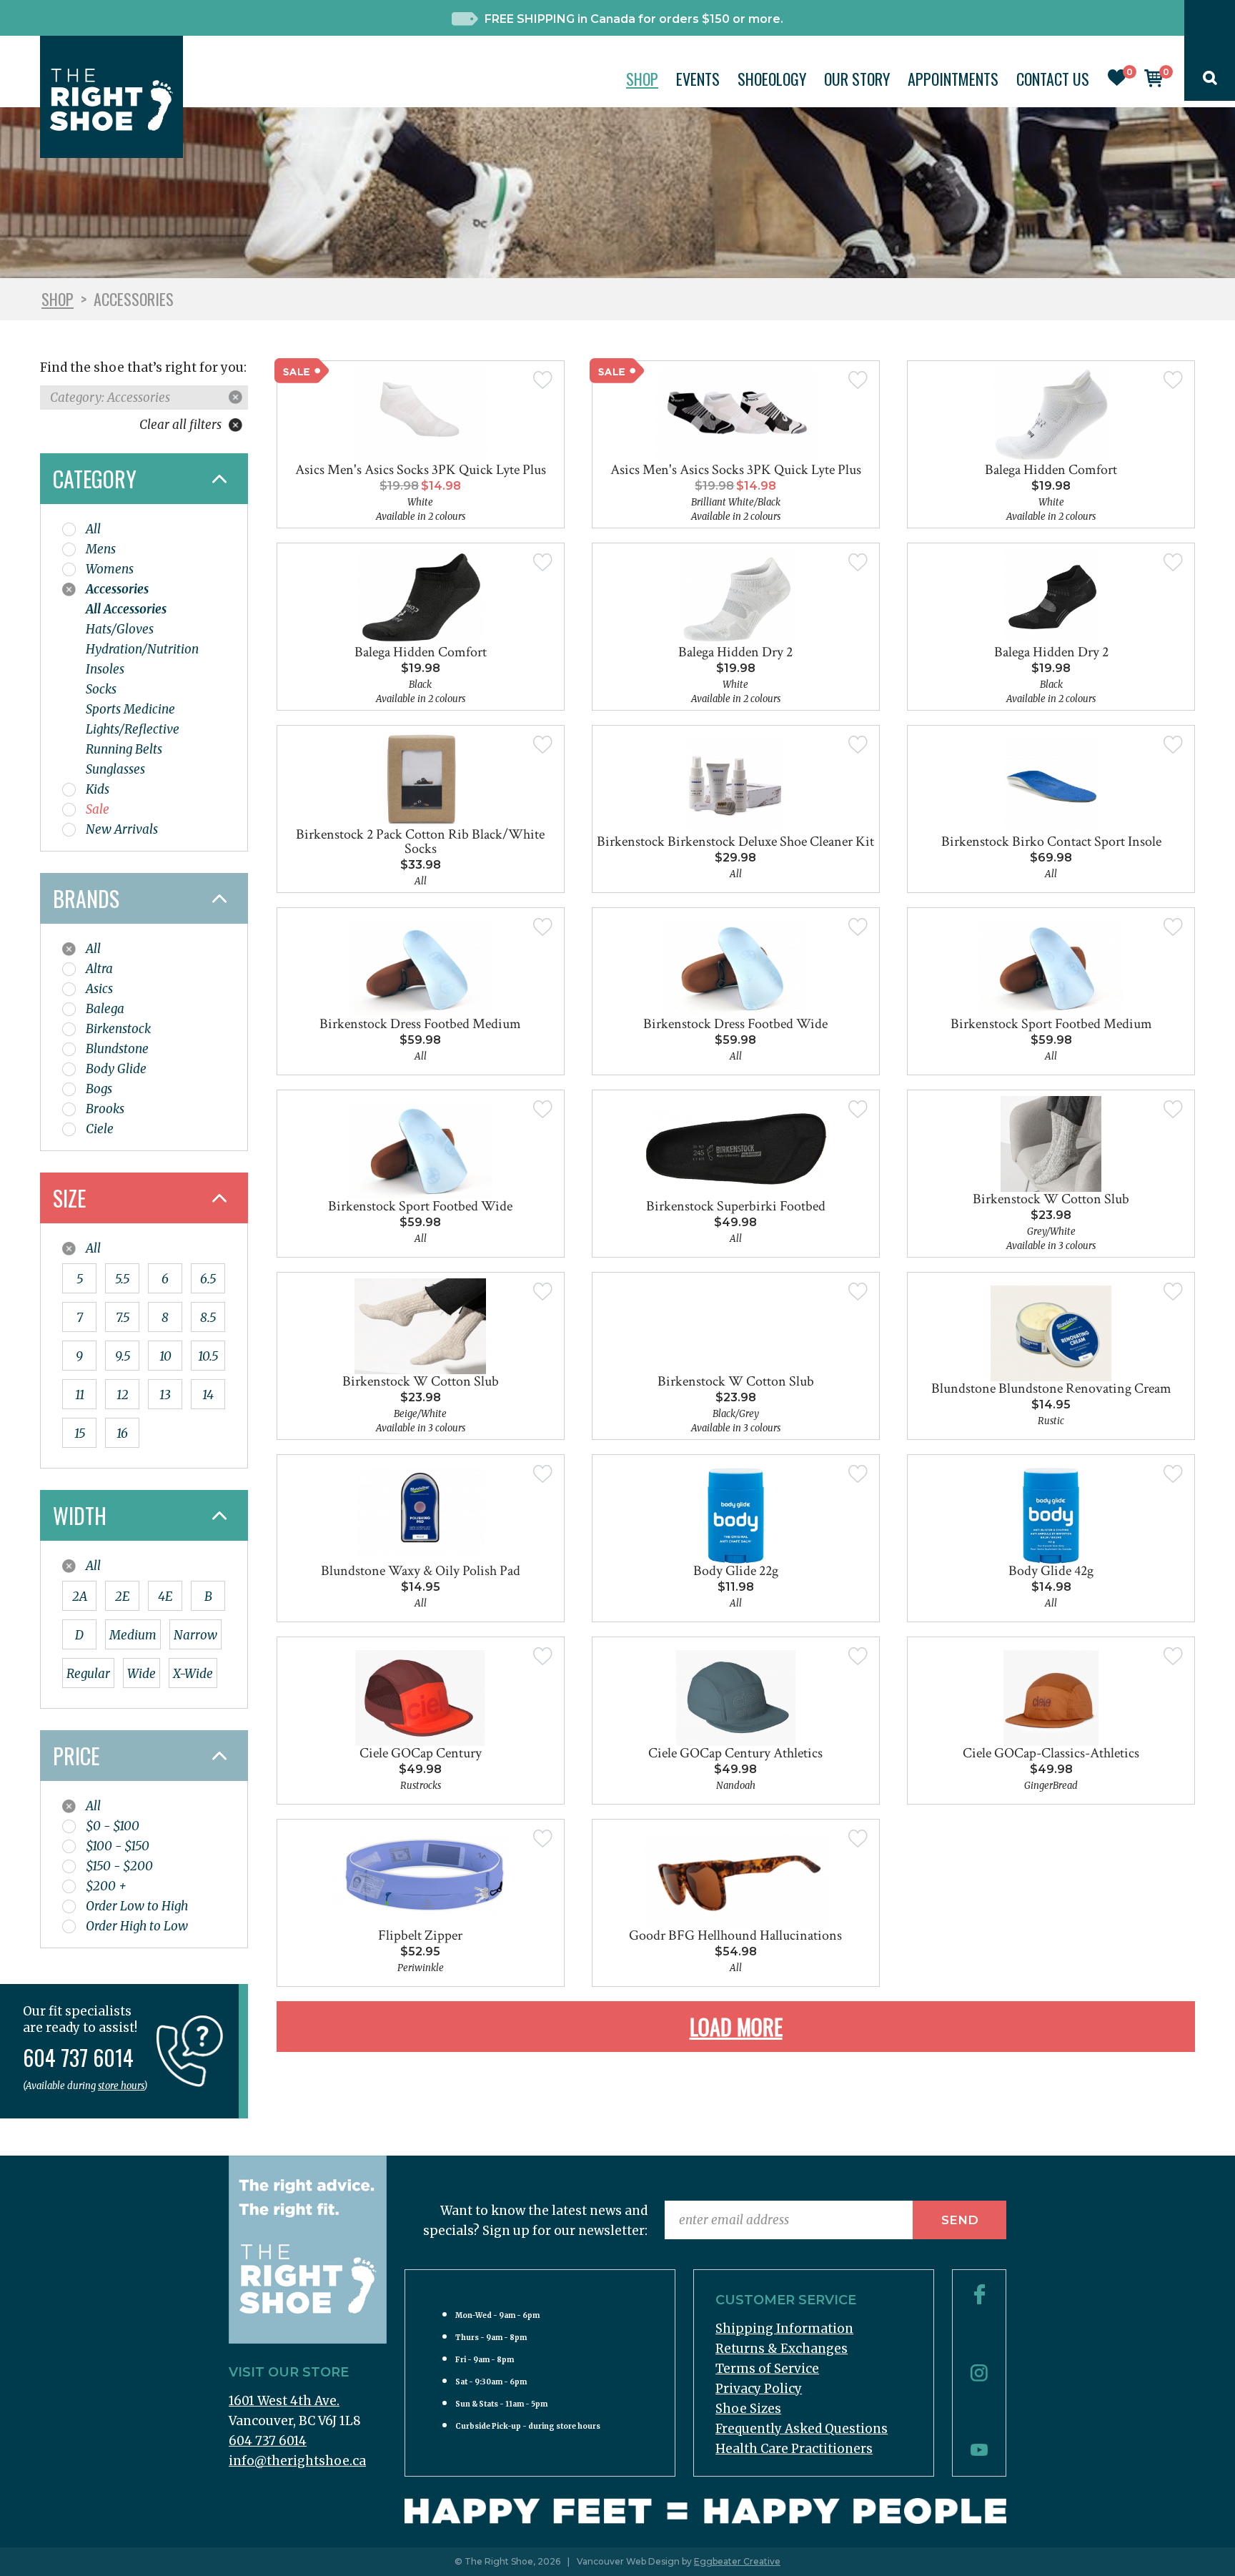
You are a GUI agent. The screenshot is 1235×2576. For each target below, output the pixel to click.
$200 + (106, 1886)
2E (122, 1597)
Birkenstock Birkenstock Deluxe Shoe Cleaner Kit (735, 842)
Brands (86, 898)
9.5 (123, 1356)
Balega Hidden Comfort (1051, 470)
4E (165, 1597)
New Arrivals (122, 829)
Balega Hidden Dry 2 (735, 652)
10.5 (208, 1356)
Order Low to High (137, 1906)
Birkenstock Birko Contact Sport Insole (1051, 842)
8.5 (208, 1318)
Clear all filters (182, 425)
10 (165, 1356)
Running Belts (124, 749)
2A (80, 1597)
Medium (133, 1635)
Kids (98, 789)
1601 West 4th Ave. (284, 2401)
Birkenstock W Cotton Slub (1051, 1199)
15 (80, 1433)
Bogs (99, 1089)
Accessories (117, 589)
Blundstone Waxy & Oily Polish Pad (421, 1571)
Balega (105, 1009)
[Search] (1210, 81)
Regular (88, 1674)
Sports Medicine (130, 709)
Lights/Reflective (133, 729)
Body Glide (116, 1069)
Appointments (953, 79)
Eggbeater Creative (737, 2561)
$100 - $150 (118, 1846)
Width (80, 1515)
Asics (99, 989)
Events (698, 79)
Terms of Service (767, 2369)
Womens (110, 569)
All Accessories (126, 609)
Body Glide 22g (736, 1571)
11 (80, 1395)
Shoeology (772, 79)
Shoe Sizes (748, 2409)
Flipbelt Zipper (420, 1935)
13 (165, 1395)
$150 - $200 (119, 1866)
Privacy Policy (759, 2389)
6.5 (208, 1279)
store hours (121, 2086)
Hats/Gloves (120, 629)
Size (69, 1198)
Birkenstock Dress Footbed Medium (420, 1024)
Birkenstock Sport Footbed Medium (1051, 1024)
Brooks (105, 1109)
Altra (99, 969)
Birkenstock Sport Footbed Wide (420, 1206)
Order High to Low (137, 1926)
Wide (142, 1674)
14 (208, 1395)
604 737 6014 (268, 2441)
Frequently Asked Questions (802, 2429)
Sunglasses (115, 769)
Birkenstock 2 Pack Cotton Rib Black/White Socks (420, 842)
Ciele (100, 1129)
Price (76, 1756)
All (93, 529)
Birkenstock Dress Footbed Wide (735, 1024)
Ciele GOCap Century (421, 1753)
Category (95, 479)
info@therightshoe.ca (297, 2461)
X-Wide (193, 1674)
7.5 (123, 1318)
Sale (98, 809)
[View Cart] (1154, 83)
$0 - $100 (113, 1826)
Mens (101, 549)
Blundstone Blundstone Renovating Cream (1051, 1388)
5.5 (122, 1279)
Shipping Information (784, 2329)
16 (122, 1433)
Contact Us (1053, 79)
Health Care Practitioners (794, 2449)
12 (123, 1395)
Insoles (105, 669)
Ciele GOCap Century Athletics (735, 1753)
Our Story (857, 79)
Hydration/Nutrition (142, 649)
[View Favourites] (1117, 82)
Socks (101, 689)
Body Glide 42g (1051, 1571)
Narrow (195, 1635)
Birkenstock (118, 1029)
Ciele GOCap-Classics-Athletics (1051, 1753)
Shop (642, 79)
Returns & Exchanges (782, 2349)
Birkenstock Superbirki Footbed (736, 1206)
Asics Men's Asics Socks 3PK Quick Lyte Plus (421, 470)
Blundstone (117, 1049)
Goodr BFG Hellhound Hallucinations (735, 1935)
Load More (736, 2027)
